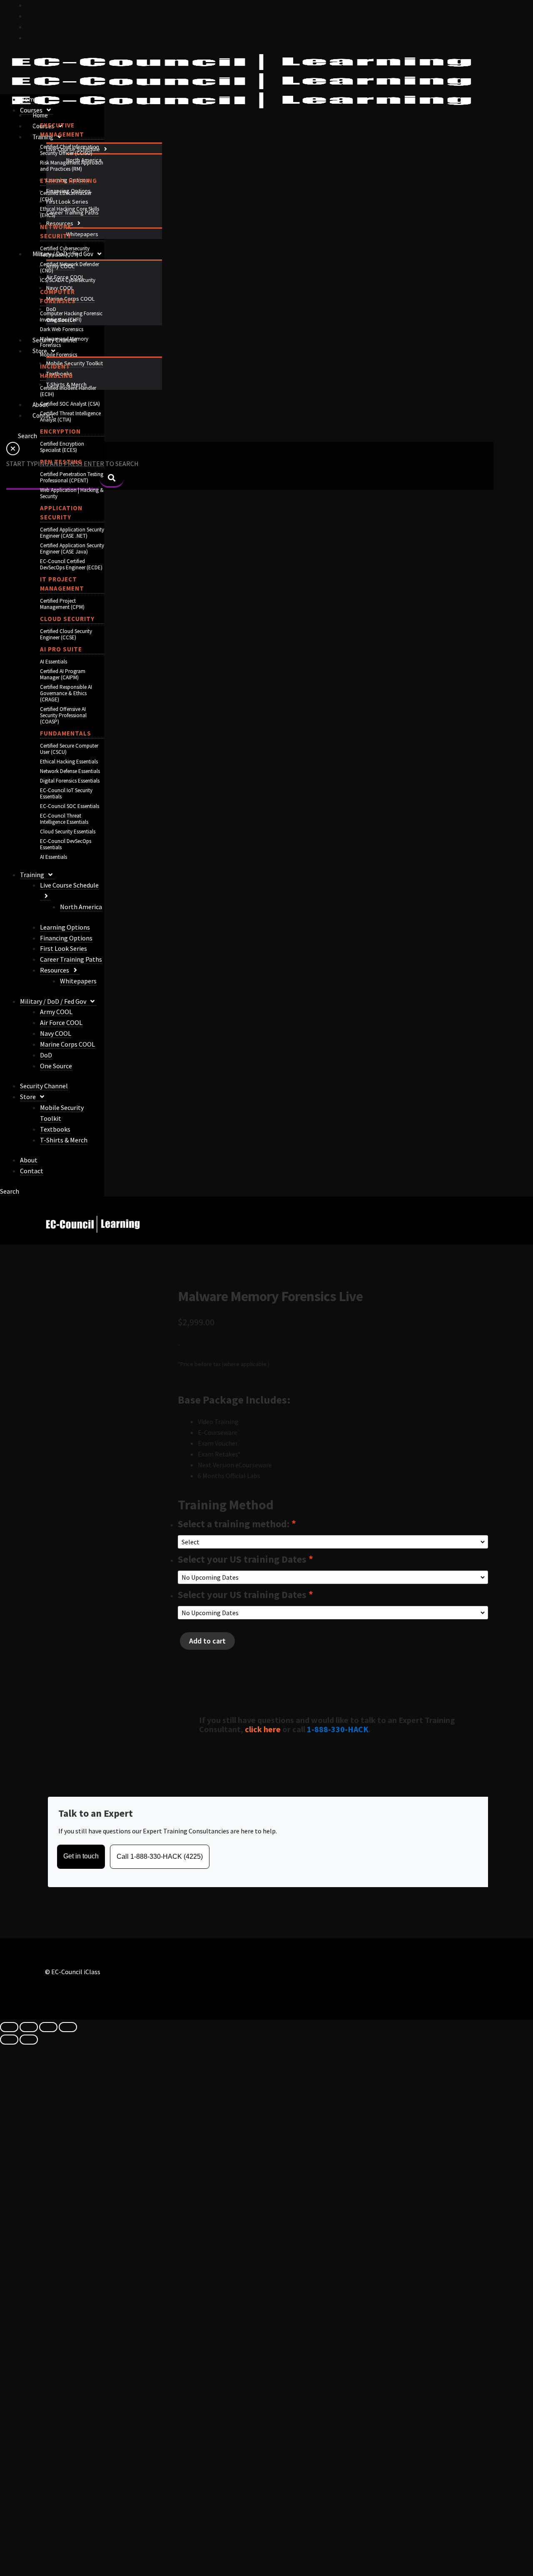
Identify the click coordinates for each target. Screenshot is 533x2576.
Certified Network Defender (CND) (70, 267)
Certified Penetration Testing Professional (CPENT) (72, 477)
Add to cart (207, 1641)
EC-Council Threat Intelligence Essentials (64, 819)
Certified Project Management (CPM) (62, 604)
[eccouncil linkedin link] (30, 37)
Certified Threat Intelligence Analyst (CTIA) (70, 416)
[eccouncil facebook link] (30, 16)
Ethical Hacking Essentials (69, 762)
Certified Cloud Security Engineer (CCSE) (66, 634)
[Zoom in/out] (9, 2027)
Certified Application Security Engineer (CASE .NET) (72, 533)
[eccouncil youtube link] (30, 27)
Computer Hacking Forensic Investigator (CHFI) (71, 317)
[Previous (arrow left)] (9, 2040)
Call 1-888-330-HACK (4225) (160, 1857)
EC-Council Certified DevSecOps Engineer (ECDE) (71, 564)
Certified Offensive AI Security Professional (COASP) (63, 715)
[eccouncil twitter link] (30, 5)
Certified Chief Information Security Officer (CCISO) (70, 150)
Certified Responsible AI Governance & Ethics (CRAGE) (66, 693)
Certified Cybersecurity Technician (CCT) (65, 252)
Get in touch (81, 1856)
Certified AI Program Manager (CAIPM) (63, 674)
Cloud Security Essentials (68, 832)
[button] (105, 149)
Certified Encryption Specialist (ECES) (62, 447)
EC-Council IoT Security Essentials (66, 793)
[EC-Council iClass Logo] (242, 81)
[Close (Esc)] (68, 2027)
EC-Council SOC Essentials (70, 806)
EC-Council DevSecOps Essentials (66, 844)
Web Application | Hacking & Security (72, 493)
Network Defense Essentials (70, 771)
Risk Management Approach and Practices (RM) (72, 166)
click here (263, 1729)
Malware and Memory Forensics (64, 342)
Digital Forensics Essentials (70, 781)
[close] (13, 453)
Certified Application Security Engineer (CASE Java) (72, 549)
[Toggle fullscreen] (29, 2027)
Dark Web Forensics (62, 329)
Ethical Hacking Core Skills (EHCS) (70, 212)
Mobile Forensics (59, 355)
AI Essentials (54, 662)
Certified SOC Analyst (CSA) (70, 404)
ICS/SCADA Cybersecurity (68, 280)
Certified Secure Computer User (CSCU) (69, 749)
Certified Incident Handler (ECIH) (68, 391)
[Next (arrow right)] (29, 2040)
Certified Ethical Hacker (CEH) (66, 196)
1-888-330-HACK (338, 1729)
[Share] (48, 2027)
